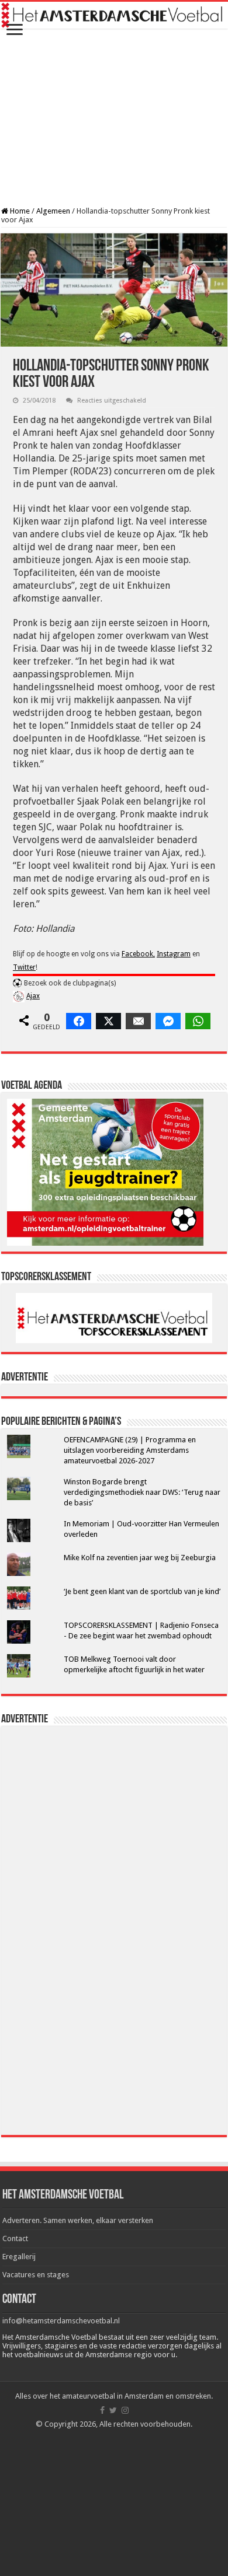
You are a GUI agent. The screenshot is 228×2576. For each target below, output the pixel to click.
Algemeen (53, 211)
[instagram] (125, 2410)
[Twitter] (113, 2410)
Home (19, 211)
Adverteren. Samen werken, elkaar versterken (78, 2220)
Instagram (174, 954)
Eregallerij (19, 2257)
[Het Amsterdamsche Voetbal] (114, 15)
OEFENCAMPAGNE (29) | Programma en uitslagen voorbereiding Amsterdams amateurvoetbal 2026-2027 (130, 1450)
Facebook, (138, 954)
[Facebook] (102, 2410)
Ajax (33, 996)
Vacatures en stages (36, 2275)
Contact (15, 2238)
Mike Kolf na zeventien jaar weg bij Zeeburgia (140, 1558)
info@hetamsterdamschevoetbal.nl (61, 2321)
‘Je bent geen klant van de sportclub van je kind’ (142, 1591)
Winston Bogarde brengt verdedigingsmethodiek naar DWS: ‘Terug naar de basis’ (142, 1492)
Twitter (24, 967)
